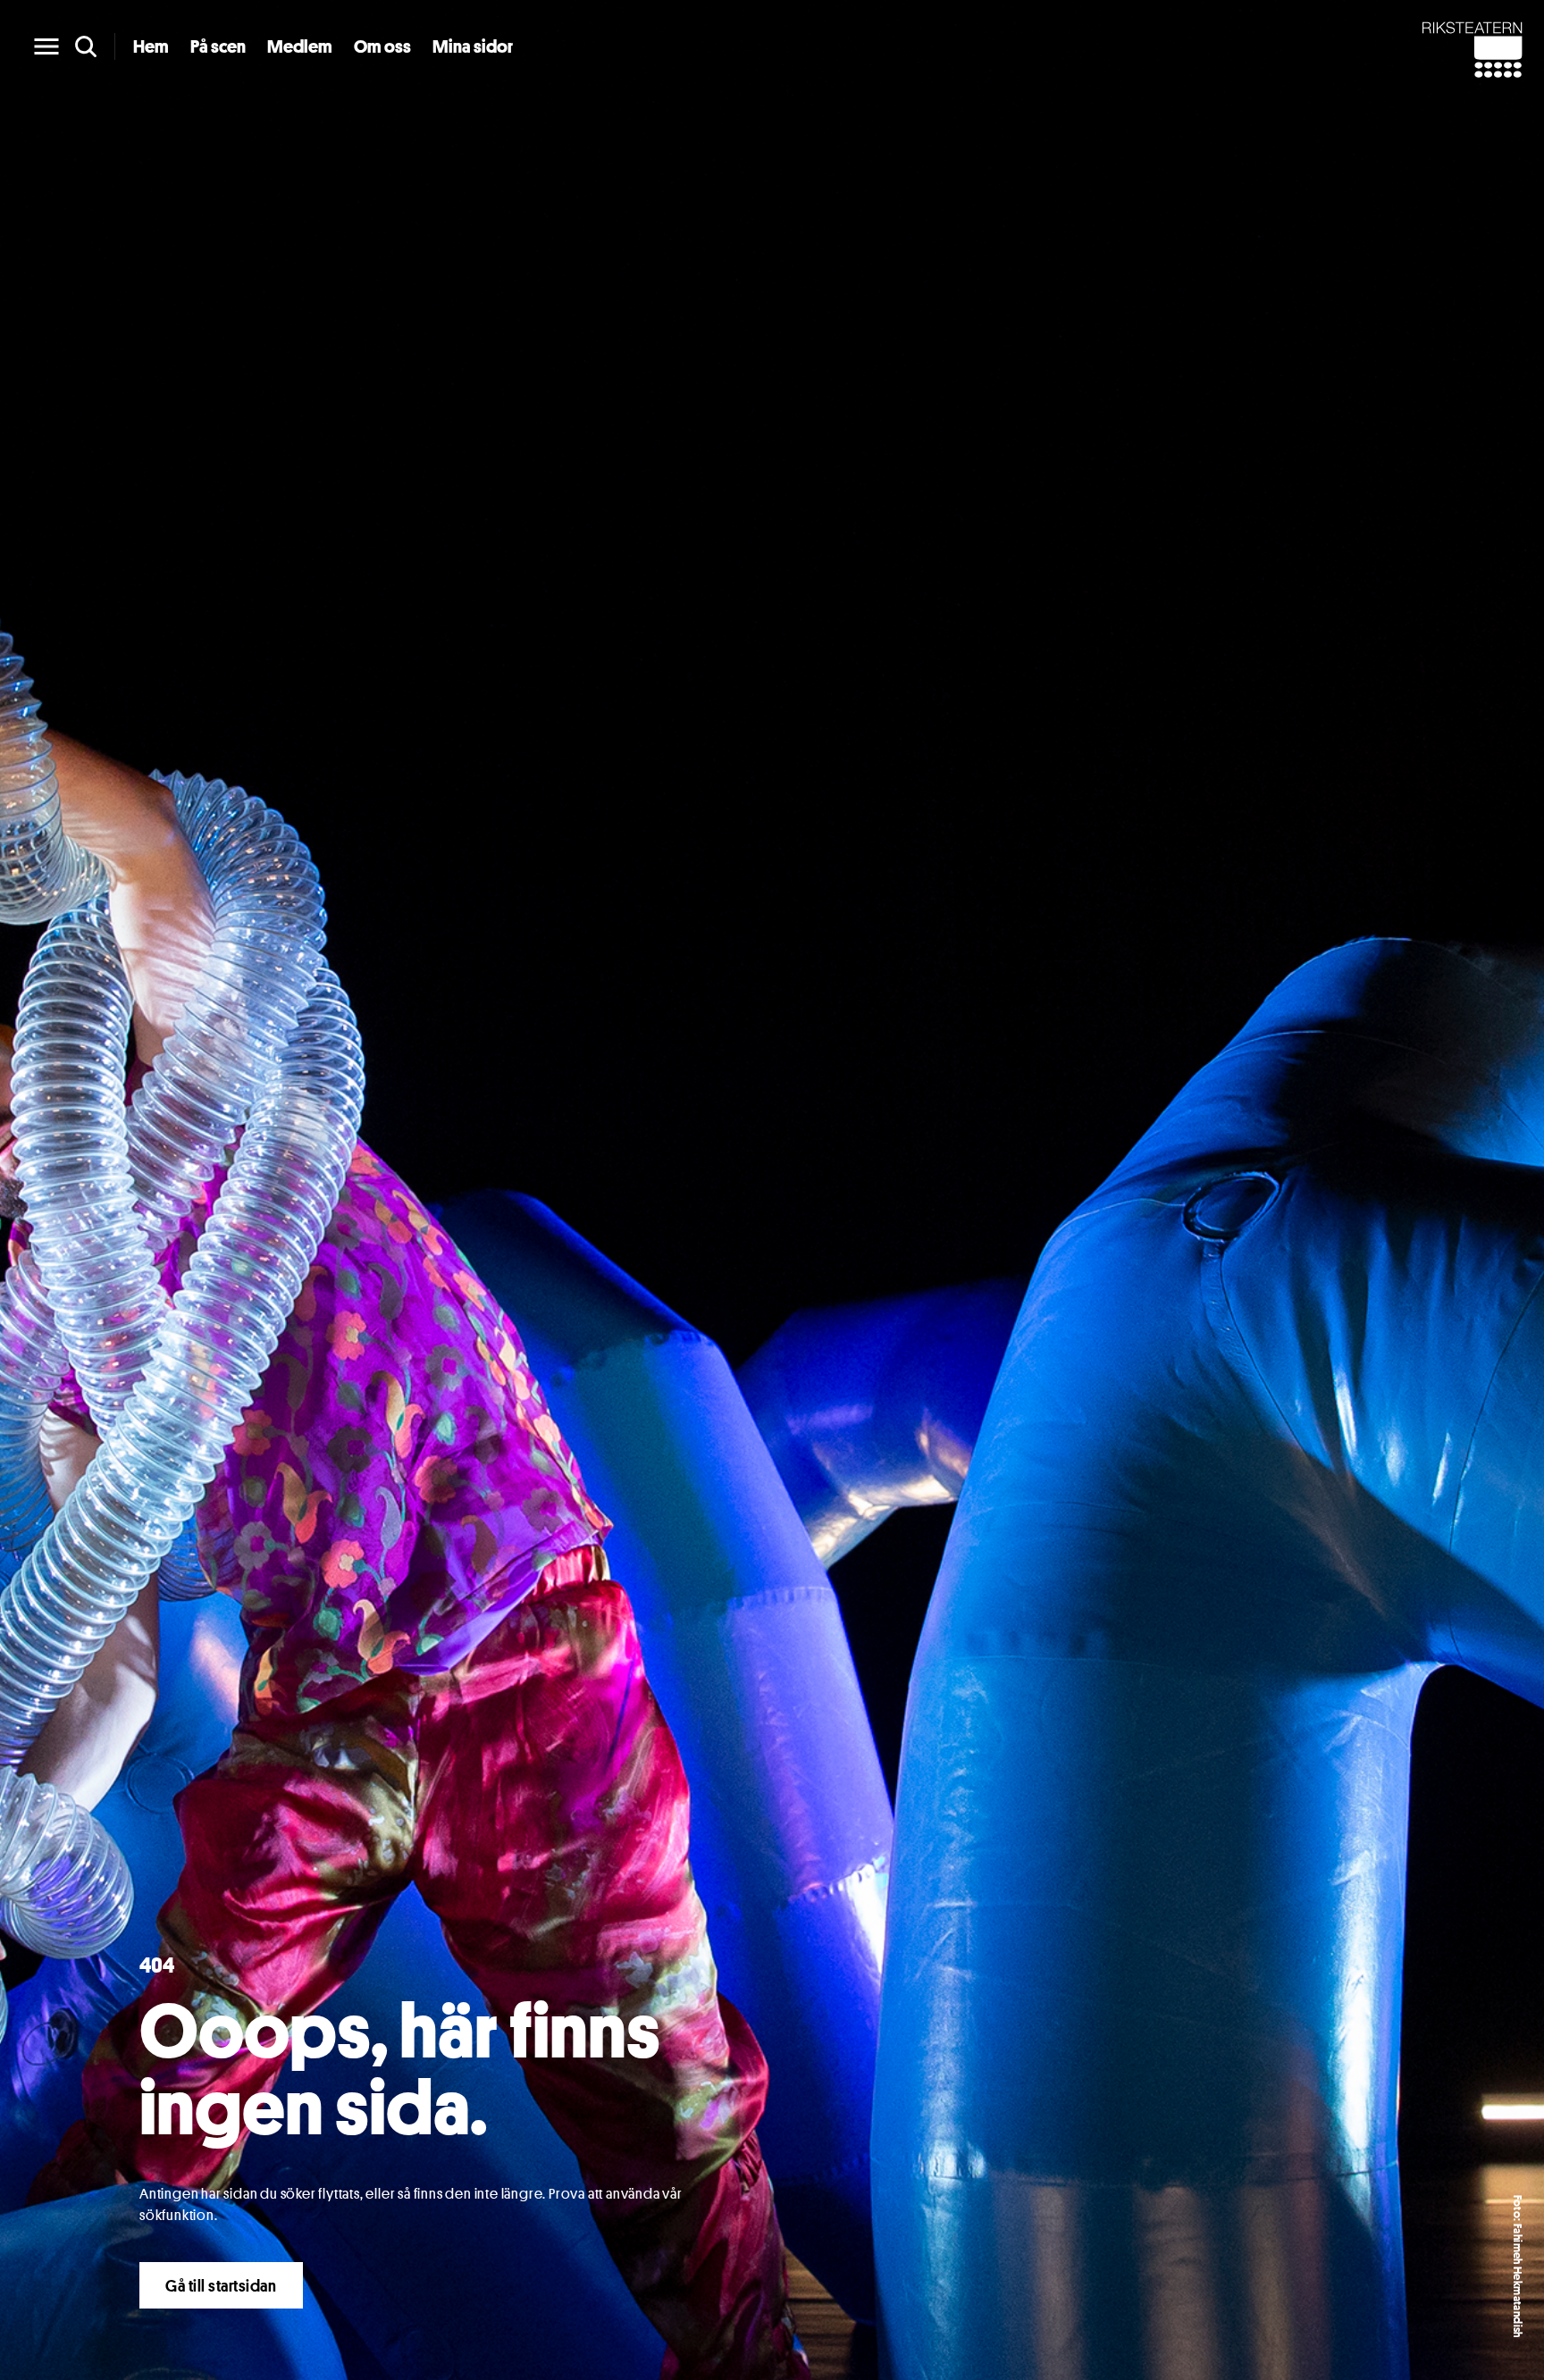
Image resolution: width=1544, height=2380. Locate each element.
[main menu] (46, 46)
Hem (151, 46)
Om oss (382, 46)
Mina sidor (473, 46)
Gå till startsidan (221, 2285)
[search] (86, 46)
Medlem (300, 46)
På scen (218, 46)
